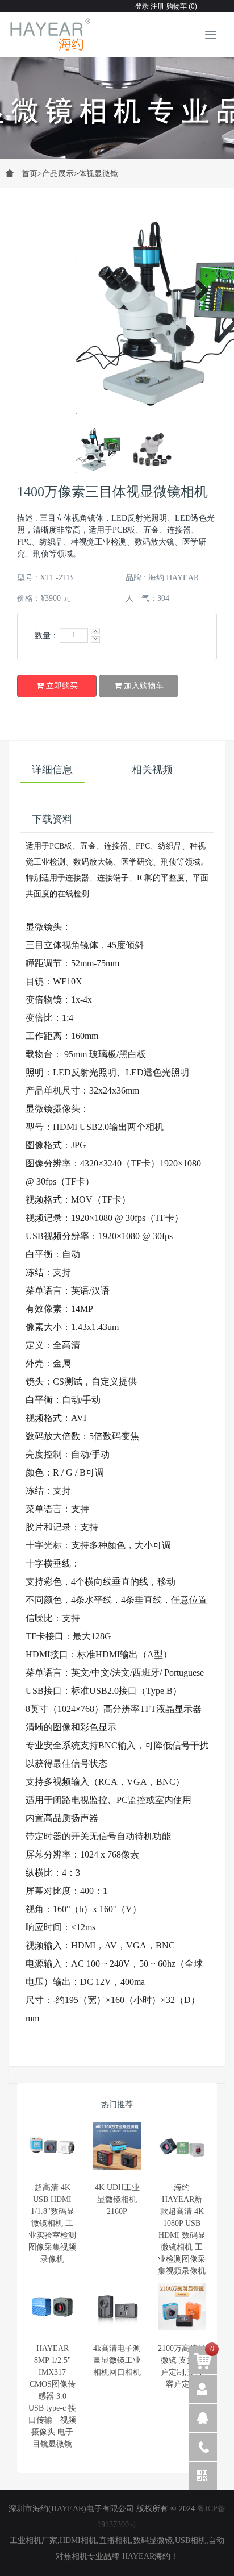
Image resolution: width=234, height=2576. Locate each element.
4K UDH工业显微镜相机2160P (117, 2199)
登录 (142, 6)
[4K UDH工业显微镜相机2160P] (117, 2146)
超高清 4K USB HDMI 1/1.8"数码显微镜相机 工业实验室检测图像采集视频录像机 (52, 2223)
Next (198, 288)
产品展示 (58, 174)
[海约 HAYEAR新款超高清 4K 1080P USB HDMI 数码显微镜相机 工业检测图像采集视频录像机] (182, 2146)
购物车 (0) (182, 6)
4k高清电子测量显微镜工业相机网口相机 (117, 2360)
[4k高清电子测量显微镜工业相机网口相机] (117, 2307)
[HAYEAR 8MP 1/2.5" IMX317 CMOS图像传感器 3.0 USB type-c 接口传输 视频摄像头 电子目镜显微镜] (52, 2307)
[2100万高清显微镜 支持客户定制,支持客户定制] (182, 2307)
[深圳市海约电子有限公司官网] (51, 35)
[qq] (203, 2418)
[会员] (203, 2389)
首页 (32, 174)
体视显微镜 (98, 174)
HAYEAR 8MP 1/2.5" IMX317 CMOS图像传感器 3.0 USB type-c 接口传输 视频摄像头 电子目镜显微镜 (52, 2396)
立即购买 (61, 686)
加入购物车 (143, 686)
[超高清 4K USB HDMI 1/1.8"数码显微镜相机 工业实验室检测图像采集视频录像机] (52, 2146)
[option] (117, 102)
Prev (36, 450)
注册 (156, 6)
